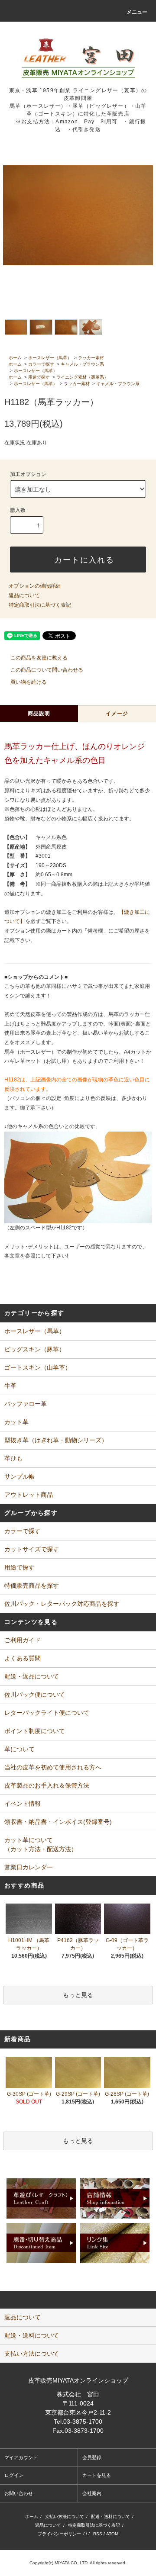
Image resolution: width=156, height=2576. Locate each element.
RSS (98, 2534)
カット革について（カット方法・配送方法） (41, 1844)
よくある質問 (23, 1658)
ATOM (112, 2534)
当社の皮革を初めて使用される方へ (53, 1767)
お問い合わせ (19, 2493)
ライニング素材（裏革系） (82, 377)
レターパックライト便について (47, 1713)
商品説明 (39, 714)
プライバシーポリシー (59, 2534)
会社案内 (92, 2493)
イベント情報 (23, 1804)
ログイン (14, 2475)
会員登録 (92, 2457)
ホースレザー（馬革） (50, 358)
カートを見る (97, 2475)
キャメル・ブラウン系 (82, 364)
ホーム (15, 358)
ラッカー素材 (91, 358)
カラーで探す (41, 364)
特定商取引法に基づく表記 (40, 605)
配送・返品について (32, 1676)
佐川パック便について (35, 1695)
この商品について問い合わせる (47, 670)
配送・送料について (110, 2517)
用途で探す (39, 377)
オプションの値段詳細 (35, 586)
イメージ (117, 714)
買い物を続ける (29, 682)
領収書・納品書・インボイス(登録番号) (58, 1822)
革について (19, 1749)
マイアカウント (21, 2457)
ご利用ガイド (23, 1640)
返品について (24, 595)
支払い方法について (65, 2517)
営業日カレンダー (29, 1867)
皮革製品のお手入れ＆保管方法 (47, 1785)
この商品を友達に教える (39, 658)
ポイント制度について (35, 1731)
